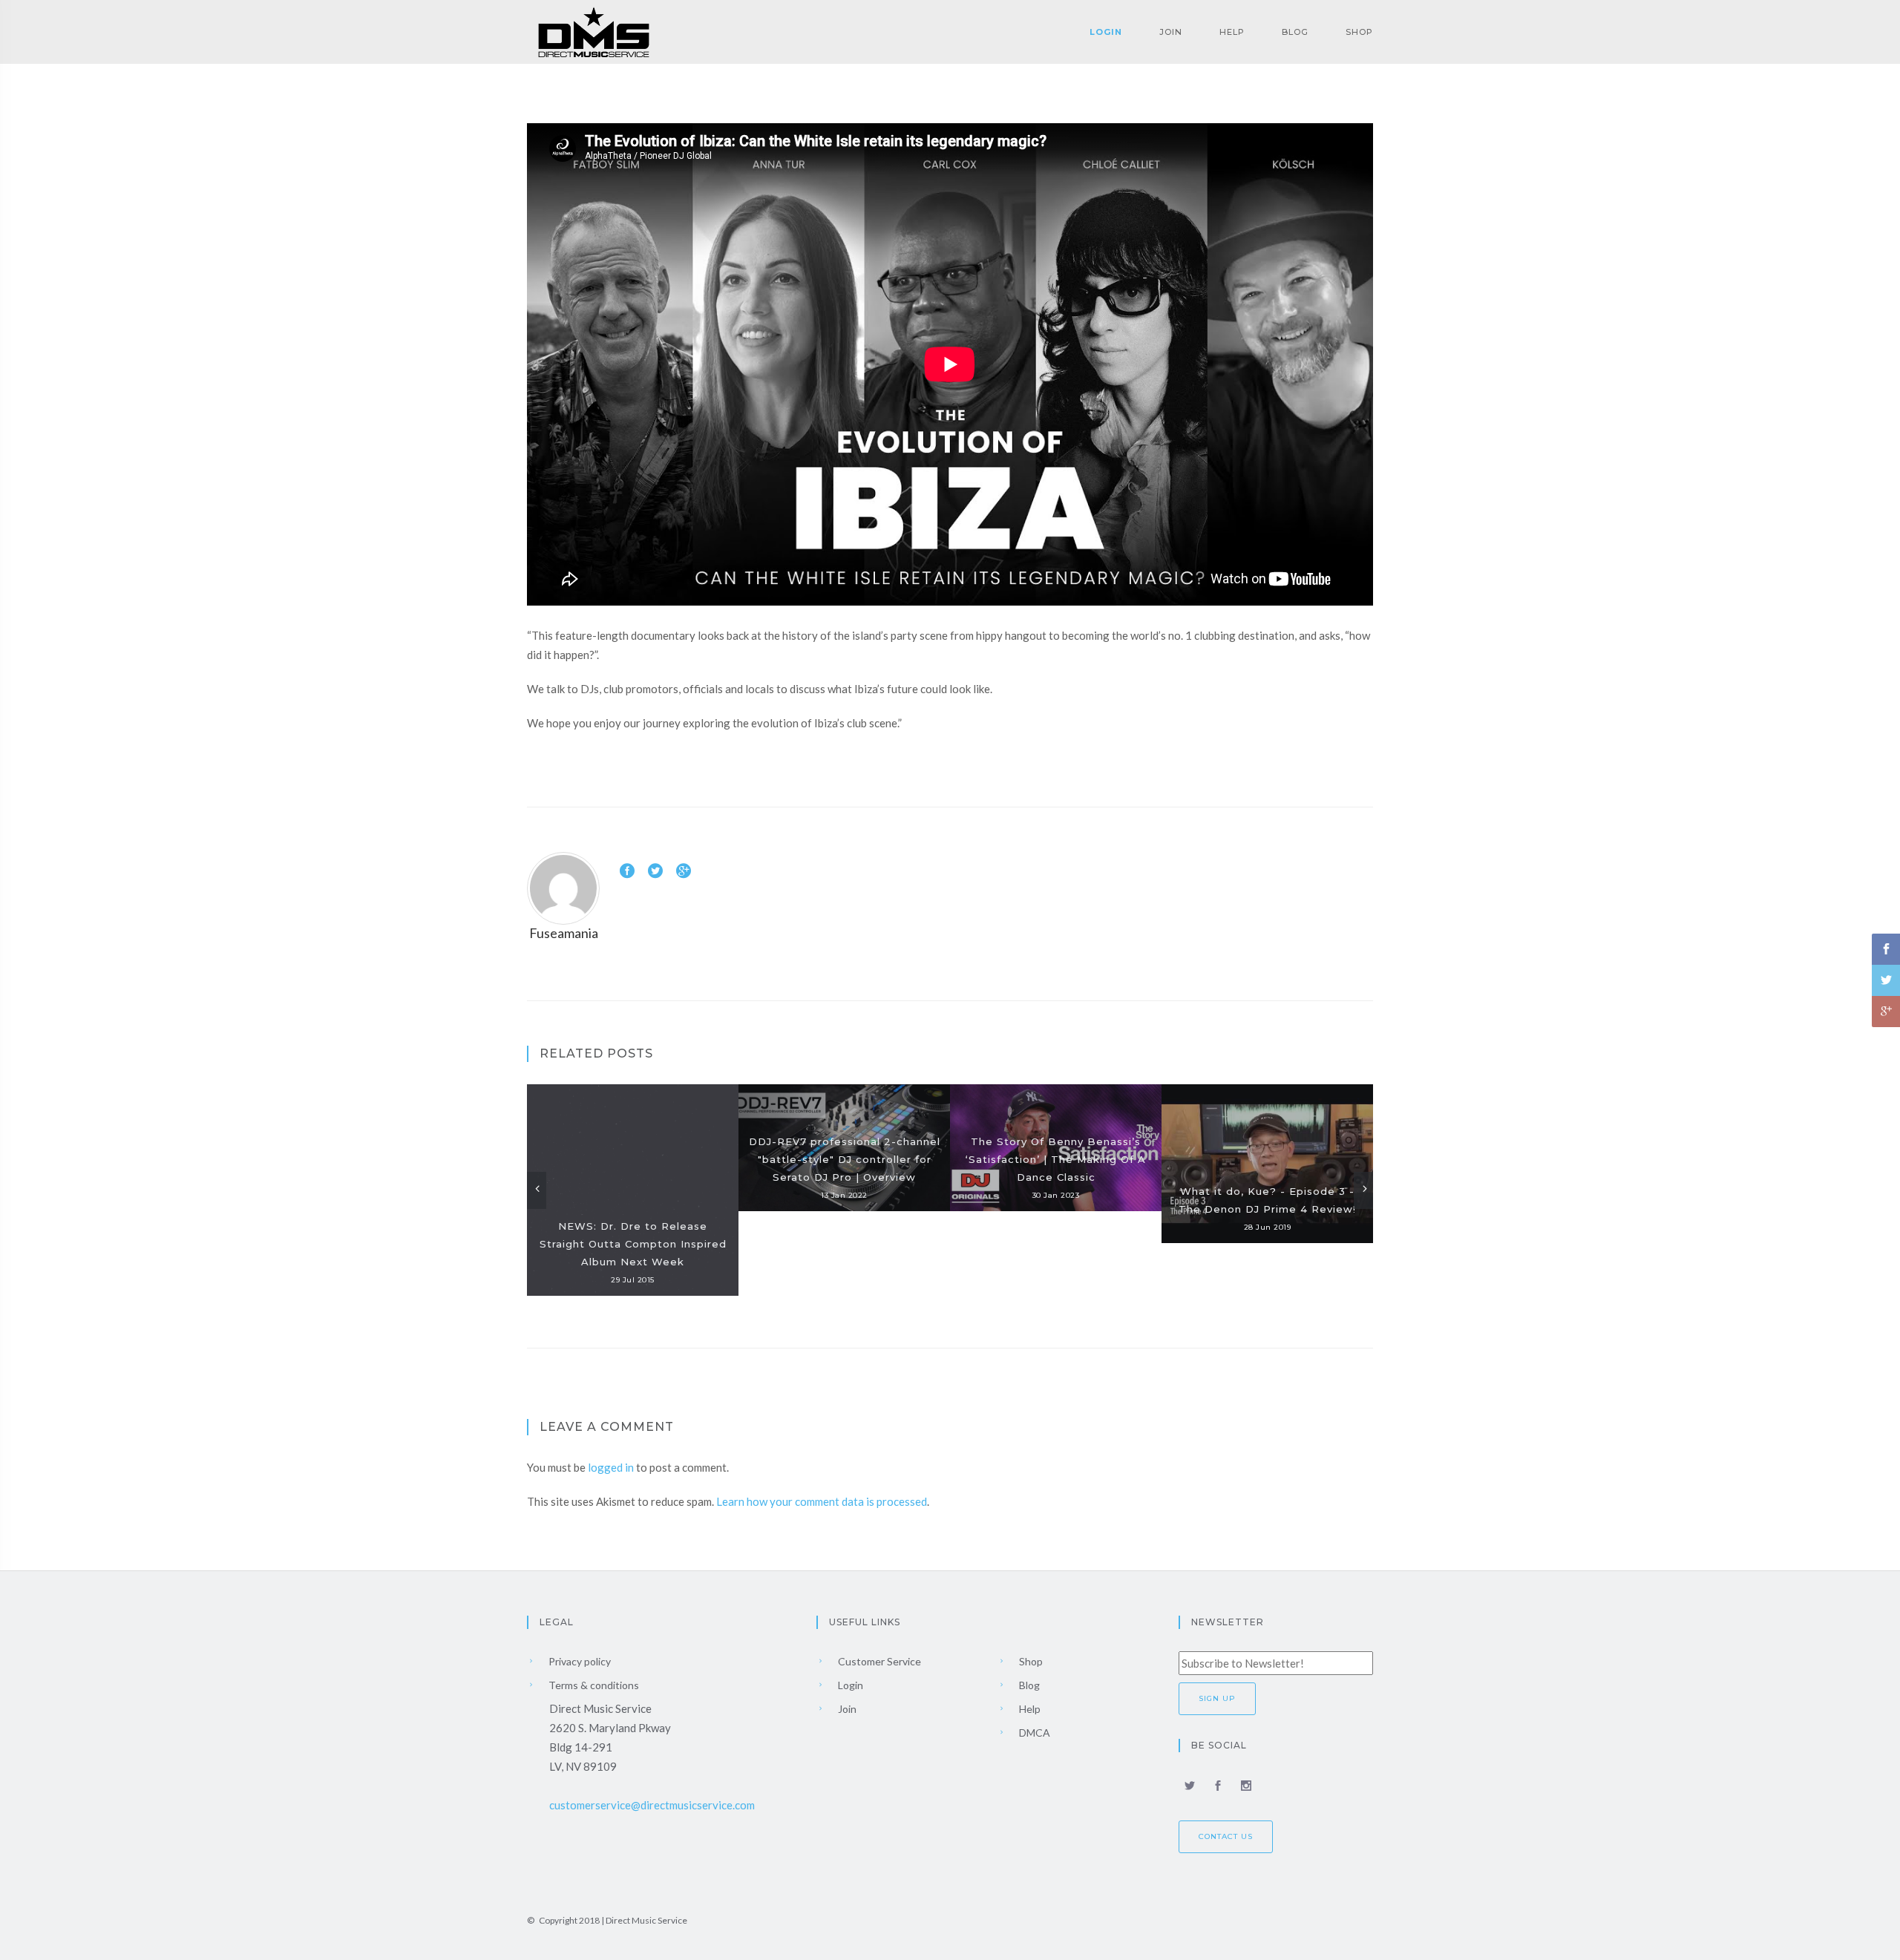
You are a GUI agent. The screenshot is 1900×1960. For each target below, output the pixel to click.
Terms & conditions (593, 1685)
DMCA (1033, 1733)
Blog (1295, 32)
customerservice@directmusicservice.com (652, 1805)
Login (1106, 32)
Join (1171, 32)
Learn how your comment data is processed (822, 1501)
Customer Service (878, 1661)
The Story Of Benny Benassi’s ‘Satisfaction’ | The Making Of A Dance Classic (1056, 1159)
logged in (611, 1467)
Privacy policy (579, 1661)
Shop (1359, 32)
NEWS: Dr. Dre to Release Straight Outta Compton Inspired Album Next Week (633, 1244)
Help (1232, 32)
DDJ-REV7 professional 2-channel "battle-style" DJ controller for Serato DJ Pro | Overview (845, 1159)
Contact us (1226, 1836)
